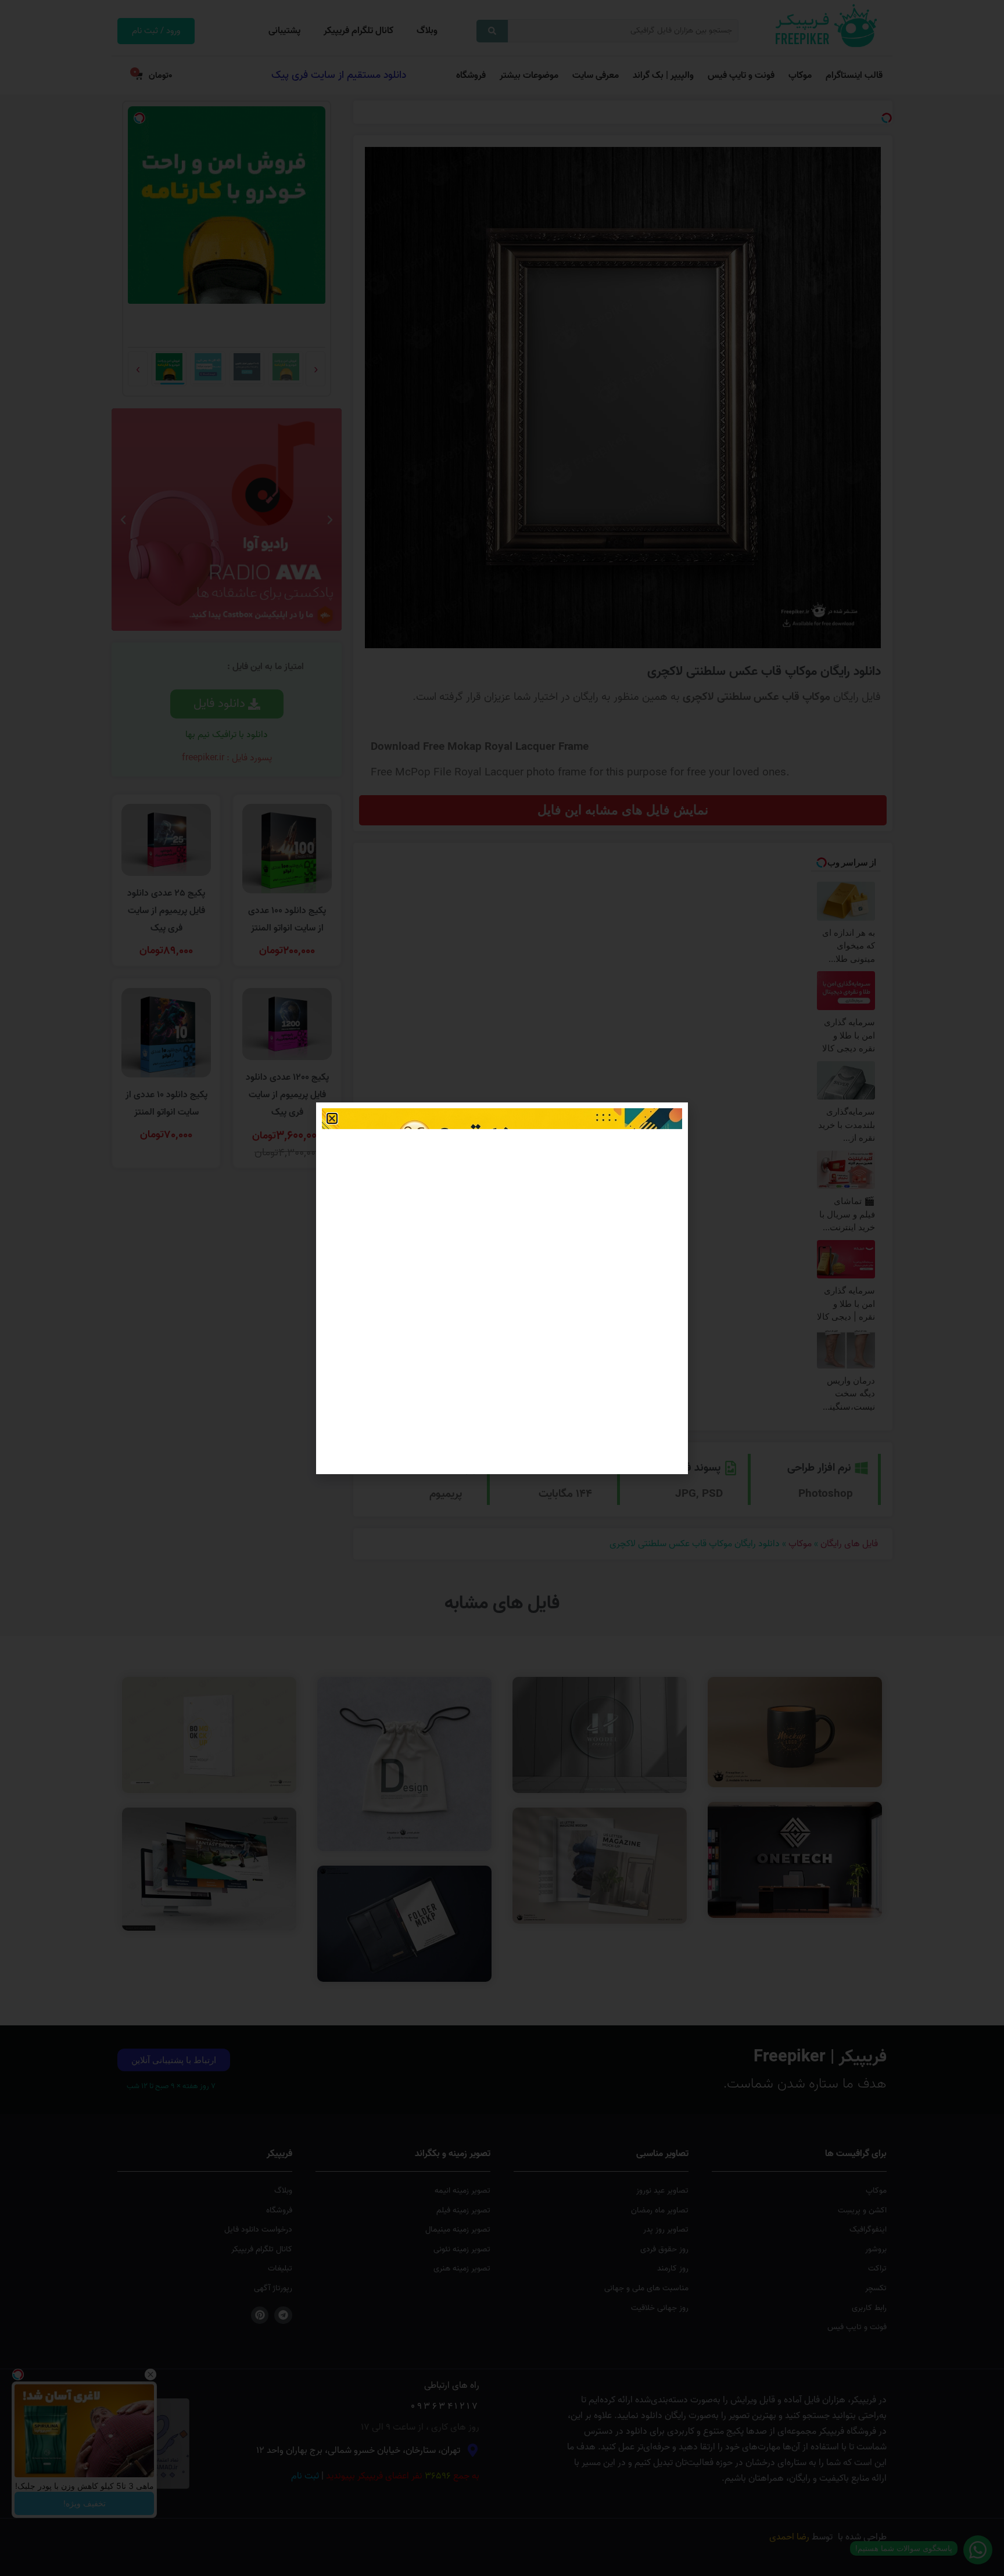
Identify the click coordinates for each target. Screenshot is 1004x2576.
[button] (332, 1118)
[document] (502, 1288)
